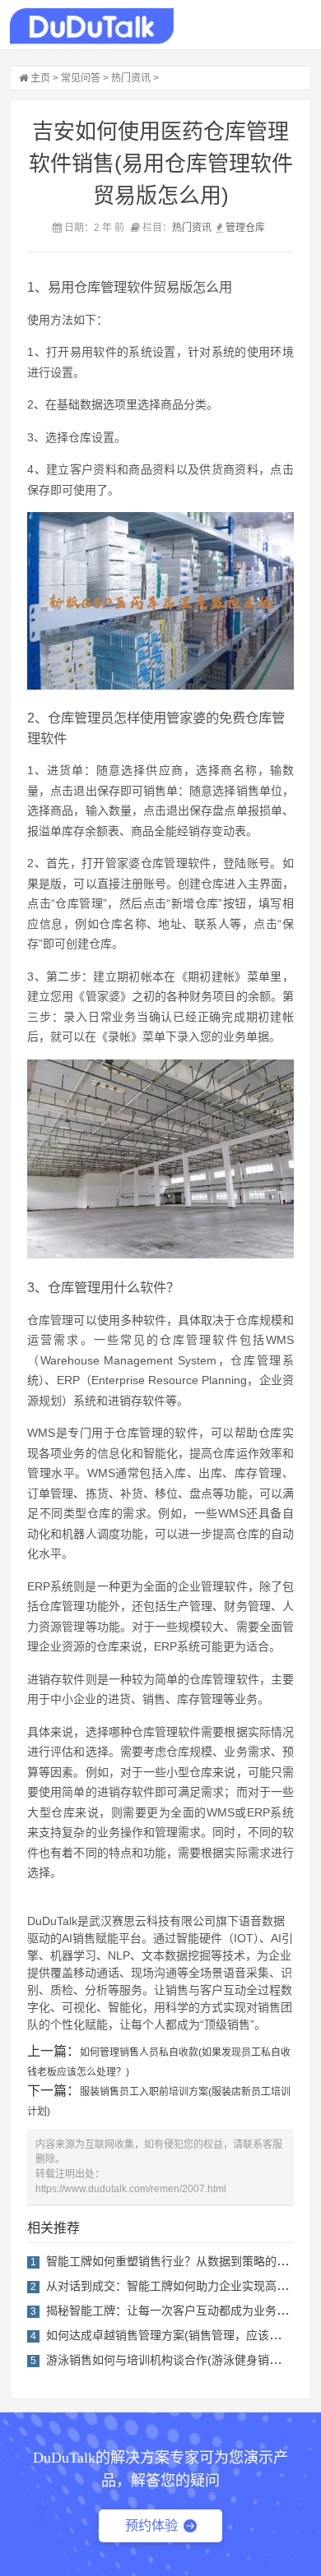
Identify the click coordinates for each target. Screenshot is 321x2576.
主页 (40, 78)
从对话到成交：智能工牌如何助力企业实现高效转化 (179, 2286)
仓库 (255, 228)
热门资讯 (131, 78)
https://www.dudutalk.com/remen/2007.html (131, 2189)
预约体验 (151, 2525)
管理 (235, 228)
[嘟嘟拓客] (92, 26)
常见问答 (81, 78)
